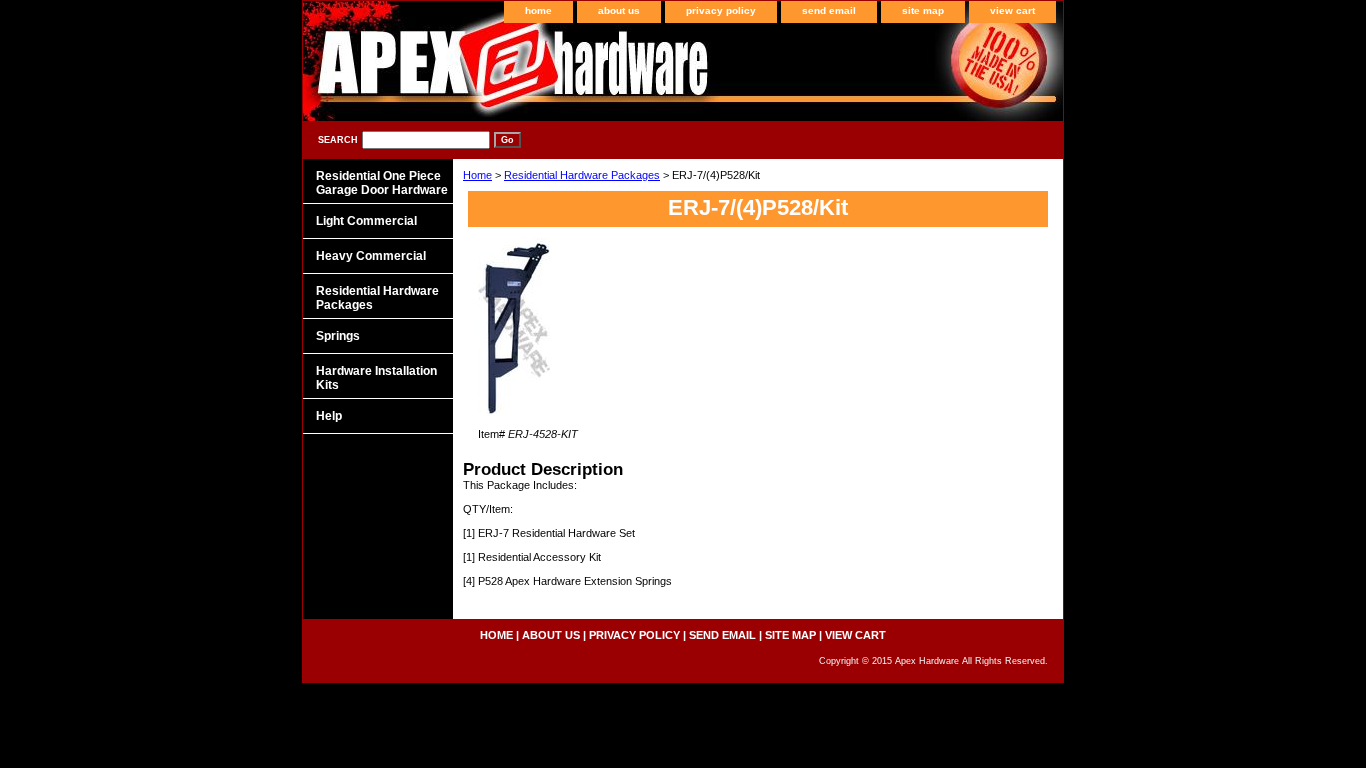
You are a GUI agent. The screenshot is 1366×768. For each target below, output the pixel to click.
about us (619, 10)
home (538, 10)
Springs (338, 336)
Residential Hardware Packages (582, 175)
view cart (1012, 10)
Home (477, 175)
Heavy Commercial (371, 256)
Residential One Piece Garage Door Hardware (382, 183)
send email (829, 10)
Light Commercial (366, 221)
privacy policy (721, 10)
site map (923, 10)
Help (329, 416)
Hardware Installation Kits (376, 378)
